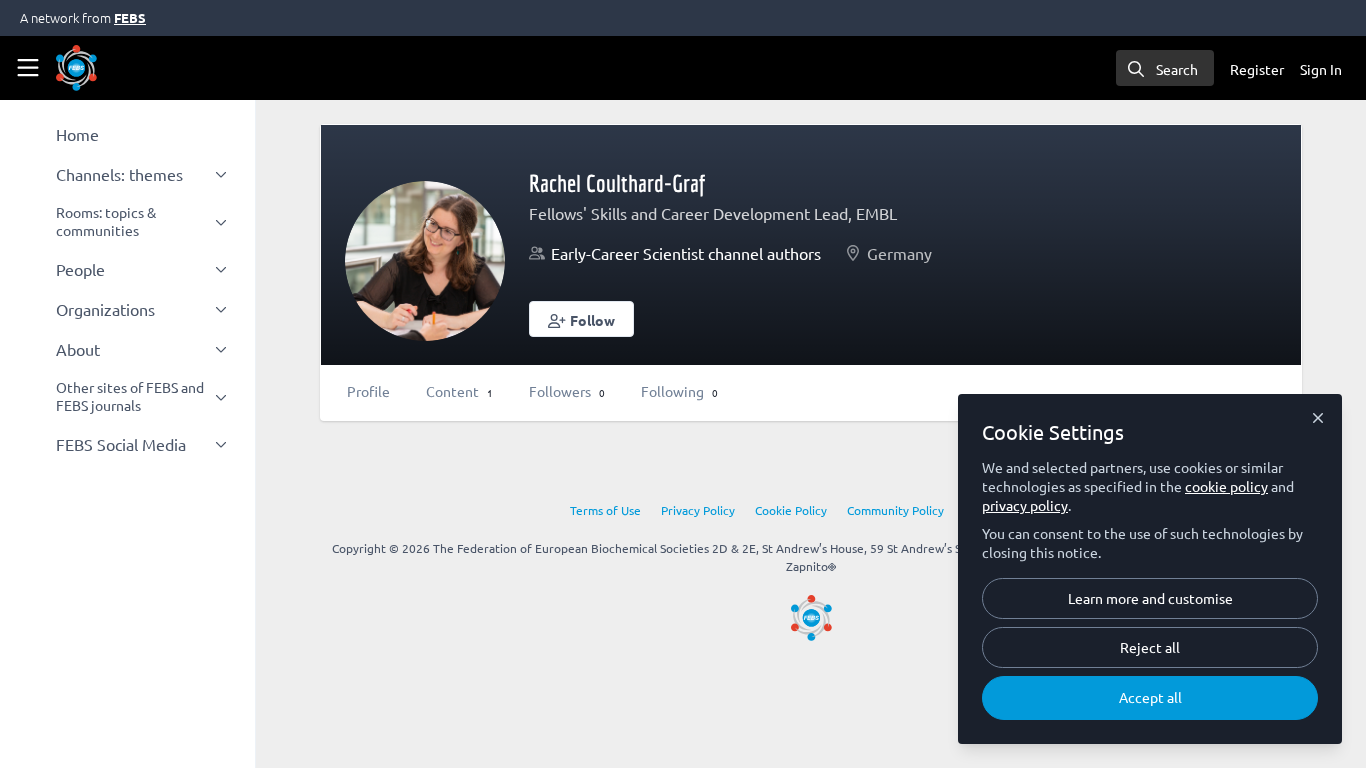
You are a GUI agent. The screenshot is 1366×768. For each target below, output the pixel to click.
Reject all (1150, 647)
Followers (567, 391)
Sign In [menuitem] (1321, 69)
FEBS (130, 17)
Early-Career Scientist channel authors (686, 253)
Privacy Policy (698, 510)
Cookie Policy (791, 510)
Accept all (1150, 697)
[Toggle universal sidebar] (28, 68)
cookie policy (1226, 486)
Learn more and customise (1150, 598)
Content (459, 391)
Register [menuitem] (1257, 69)
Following (679, 391)
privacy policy (1025, 505)
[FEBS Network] (811, 618)
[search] (1165, 68)
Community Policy (895, 510)
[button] (581, 319)
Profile (368, 391)
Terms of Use (605, 510)
